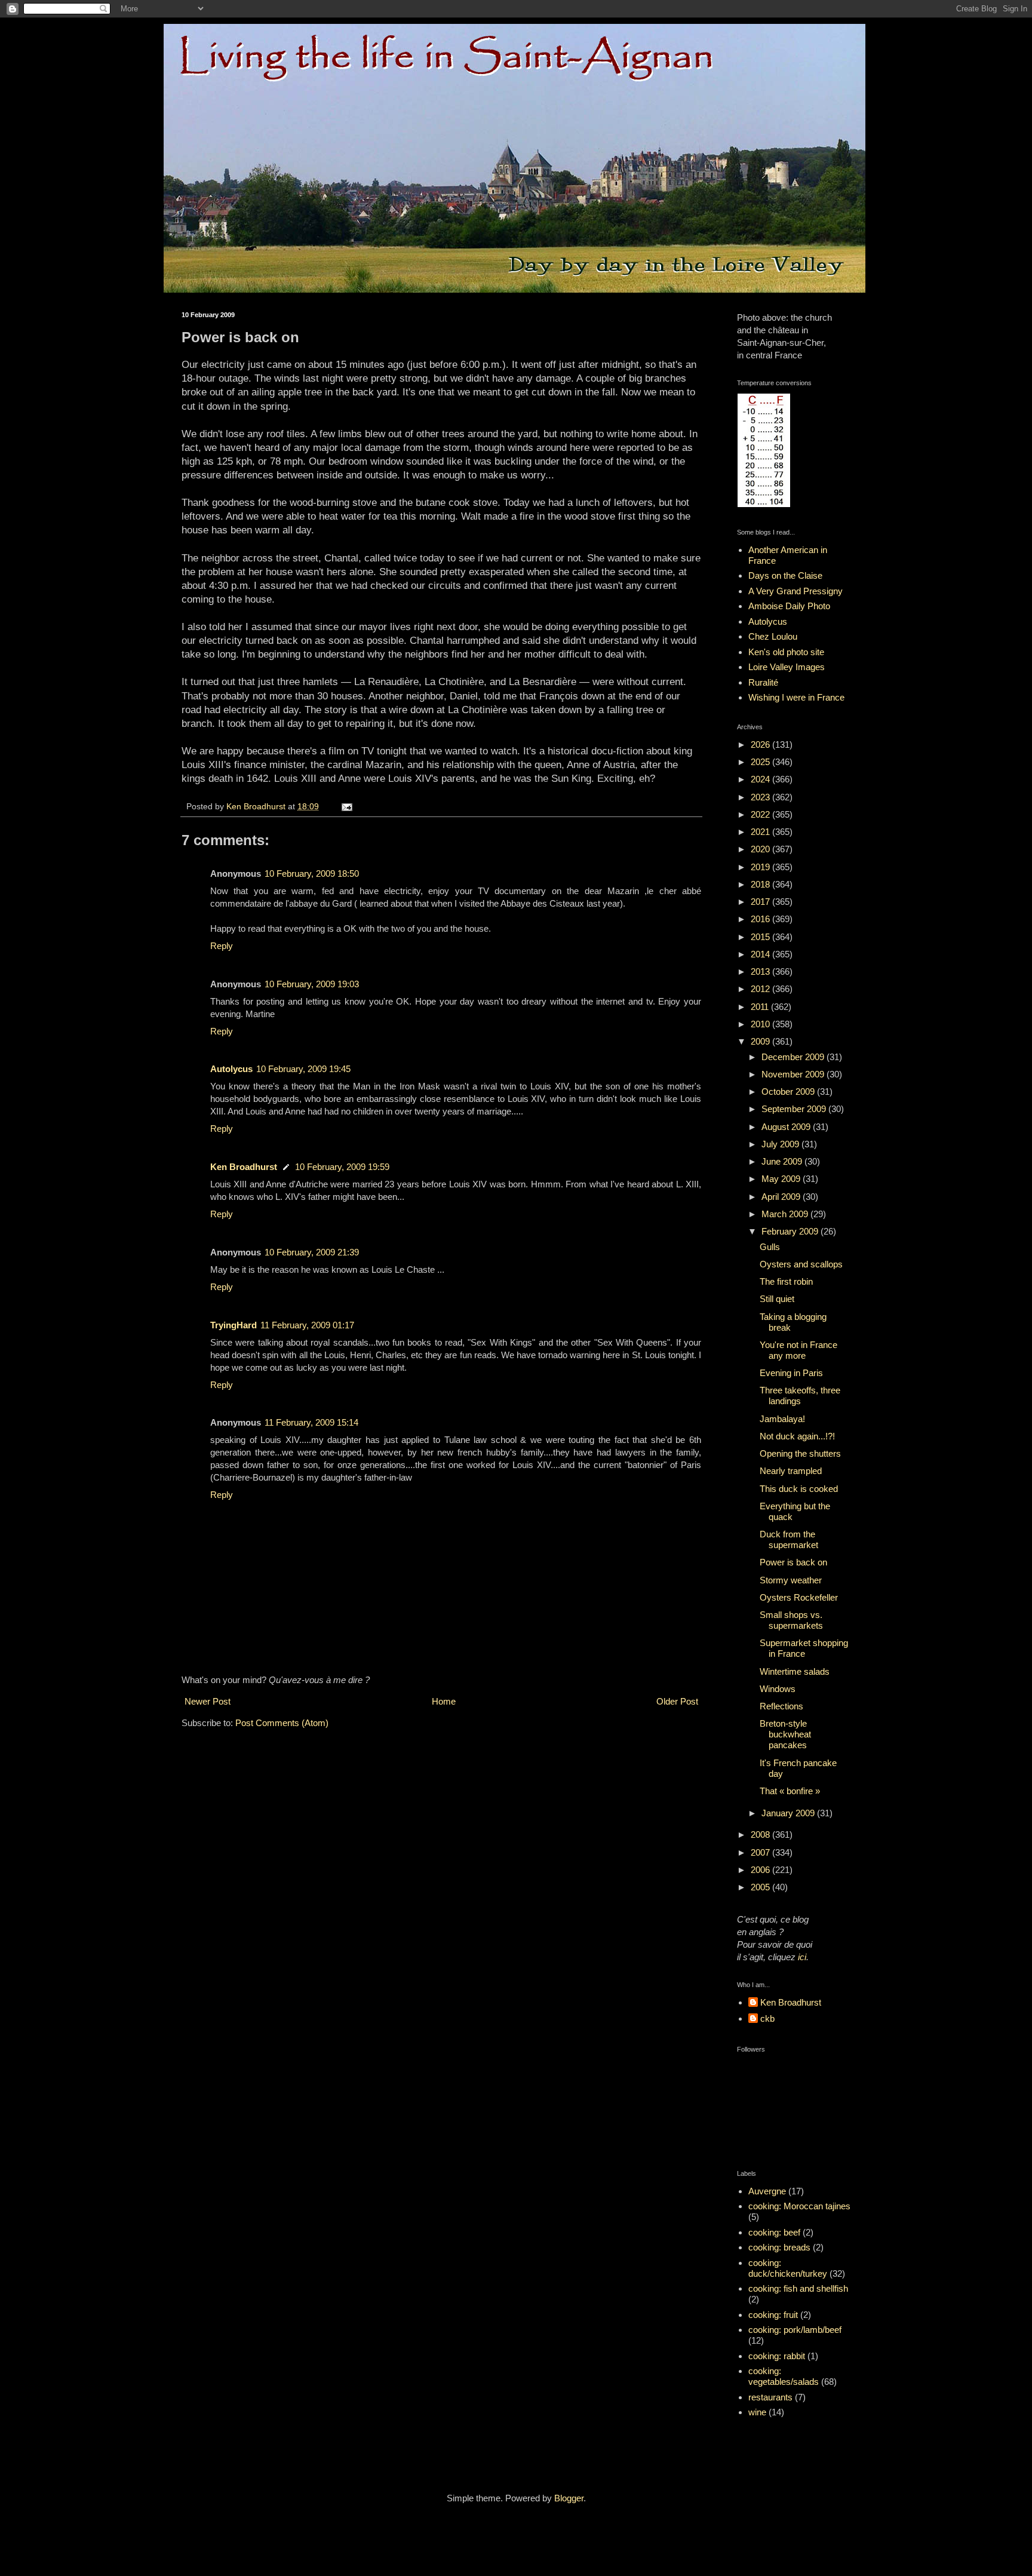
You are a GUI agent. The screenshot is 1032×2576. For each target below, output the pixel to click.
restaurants (770, 2397)
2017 (761, 902)
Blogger (569, 2498)
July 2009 (781, 1144)
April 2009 (782, 1197)
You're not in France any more (798, 1350)
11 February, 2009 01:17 (307, 1325)
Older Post (677, 1701)
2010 (761, 1024)
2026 (761, 744)
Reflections (781, 1706)
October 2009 (789, 1092)
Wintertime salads (795, 1671)
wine (757, 2412)
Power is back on (793, 1562)
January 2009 (789, 1813)
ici (802, 1957)
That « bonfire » (790, 1791)
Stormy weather (791, 1580)
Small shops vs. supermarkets (791, 1620)
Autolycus (231, 1069)
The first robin (786, 1281)
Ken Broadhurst (244, 1167)
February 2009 (791, 1231)
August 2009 (787, 1127)
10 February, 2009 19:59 (342, 1167)
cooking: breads (779, 2247)
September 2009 (795, 1109)
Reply (222, 946)
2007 (761, 1852)
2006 (761, 1870)
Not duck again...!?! (797, 1436)
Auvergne (767, 2191)
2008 (761, 1834)
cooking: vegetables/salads (784, 2376)
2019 (761, 867)
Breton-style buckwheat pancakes (785, 1734)
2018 (761, 884)
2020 (761, 849)
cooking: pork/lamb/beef (795, 2330)
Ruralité (763, 682)
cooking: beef (774, 2232)
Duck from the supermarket (789, 1539)
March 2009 (786, 1214)
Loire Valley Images (787, 667)
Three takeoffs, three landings (800, 1396)
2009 (761, 1041)
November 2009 (794, 1074)
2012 (761, 989)
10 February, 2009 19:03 (312, 984)
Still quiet (777, 1299)
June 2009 (783, 1161)
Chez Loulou (773, 636)
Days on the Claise (785, 575)
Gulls (770, 1247)
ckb (767, 2018)
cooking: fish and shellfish (798, 2288)
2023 (761, 797)
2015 (761, 937)
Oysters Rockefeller (799, 1597)
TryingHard (234, 1325)
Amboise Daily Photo (789, 606)
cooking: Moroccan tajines (799, 2206)
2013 (761, 971)
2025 (761, 762)
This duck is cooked (799, 1489)
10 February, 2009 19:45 (303, 1069)
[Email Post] (346, 807)
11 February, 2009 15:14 (311, 1422)
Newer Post (208, 1701)
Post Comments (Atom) (282, 1723)
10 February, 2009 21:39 (312, 1252)
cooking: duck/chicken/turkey (788, 2268)
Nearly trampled (791, 1471)
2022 (761, 814)
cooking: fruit (773, 2315)
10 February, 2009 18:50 (312, 873)
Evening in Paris (791, 1373)
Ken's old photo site (786, 652)
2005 (761, 1887)
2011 (761, 1007)
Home (444, 1701)
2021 (761, 832)
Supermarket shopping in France (804, 1648)
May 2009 (782, 1179)
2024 (761, 779)
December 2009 (794, 1057)
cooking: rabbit (777, 2356)
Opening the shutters (800, 1453)
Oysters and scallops (801, 1264)
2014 (761, 954)
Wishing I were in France (796, 697)
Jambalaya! (782, 1419)
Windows (778, 1689)
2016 (761, 919)
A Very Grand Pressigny (795, 591)
